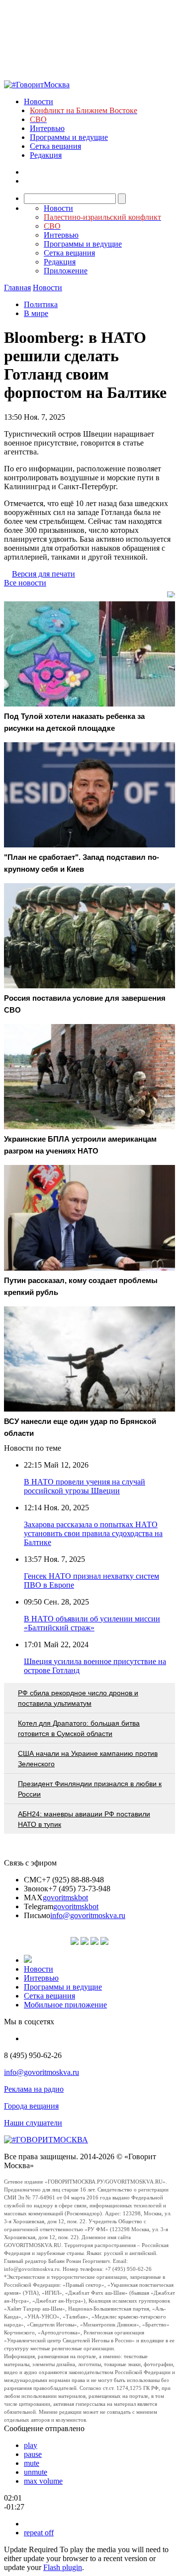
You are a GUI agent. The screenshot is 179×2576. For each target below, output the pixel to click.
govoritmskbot (65, 1898)
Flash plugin (63, 2567)
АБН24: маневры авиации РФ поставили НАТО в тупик (84, 1819)
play (31, 2445)
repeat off (39, 2533)
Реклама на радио (34, 2089)
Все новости (25, 583)
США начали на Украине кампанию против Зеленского (88, 1759)
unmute (36, 2472)
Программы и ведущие (69, 137)
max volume (43, 2481)
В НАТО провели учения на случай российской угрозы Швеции (85, 1486)
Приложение (66, 271)
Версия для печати (44, 574)
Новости (39, 101)
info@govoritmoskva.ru (88, 1915)
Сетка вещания (55, 146)
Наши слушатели (33, 2123)
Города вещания (31, 2106)
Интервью (47, 128)
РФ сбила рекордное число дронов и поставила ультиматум (78, 1698)
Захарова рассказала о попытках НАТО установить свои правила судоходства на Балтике (93, 1533)
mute (32, 2463)
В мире (36, 313)
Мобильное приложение (65, 2005)
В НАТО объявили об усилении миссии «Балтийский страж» (92, 1623)
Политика (41, 304)
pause (33, 2454)
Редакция (46, 155)
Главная (17, 288)
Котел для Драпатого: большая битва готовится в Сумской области (79, 1728)
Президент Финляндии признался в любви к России (90, 1789)
